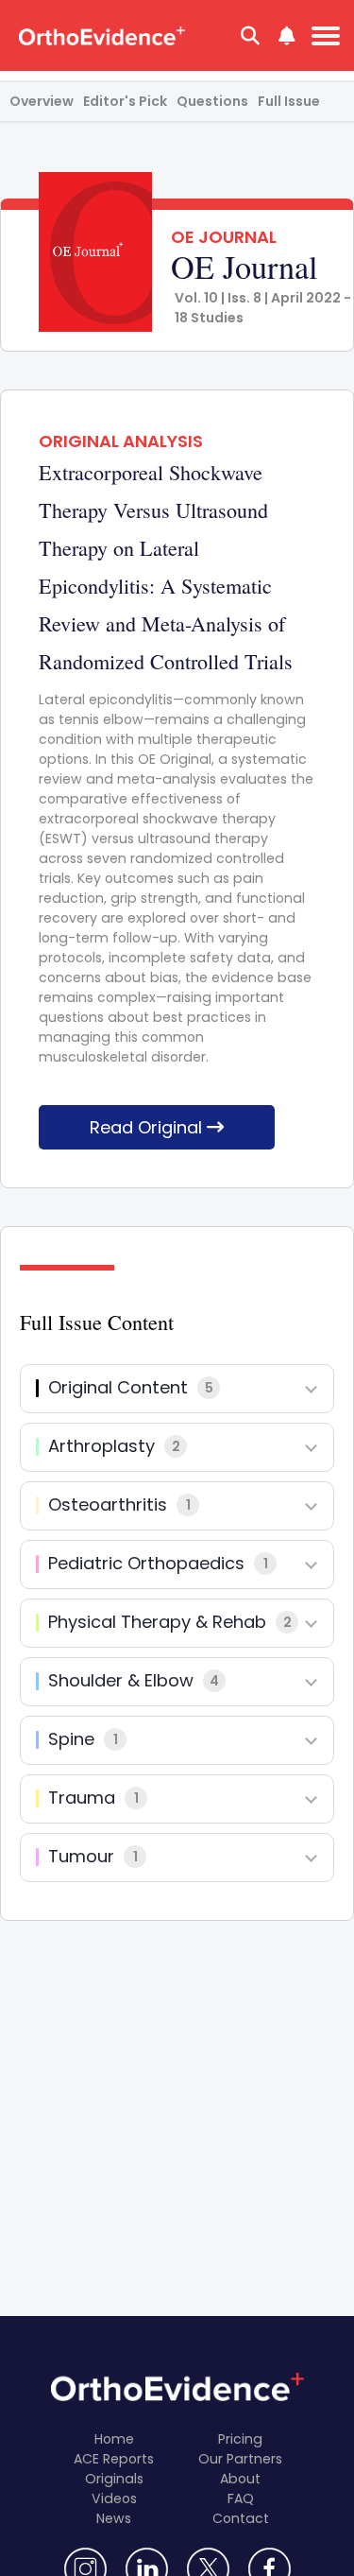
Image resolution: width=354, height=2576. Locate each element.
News (114, 2518)
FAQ (241, 2498)
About (240, 2479)
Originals (114, 2479)
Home (114, 2439)
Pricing (240, 2439)
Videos (114, 2498)
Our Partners (240, 2459)
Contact (241, 2518)
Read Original (148, 1127)
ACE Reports (114, 2459)
